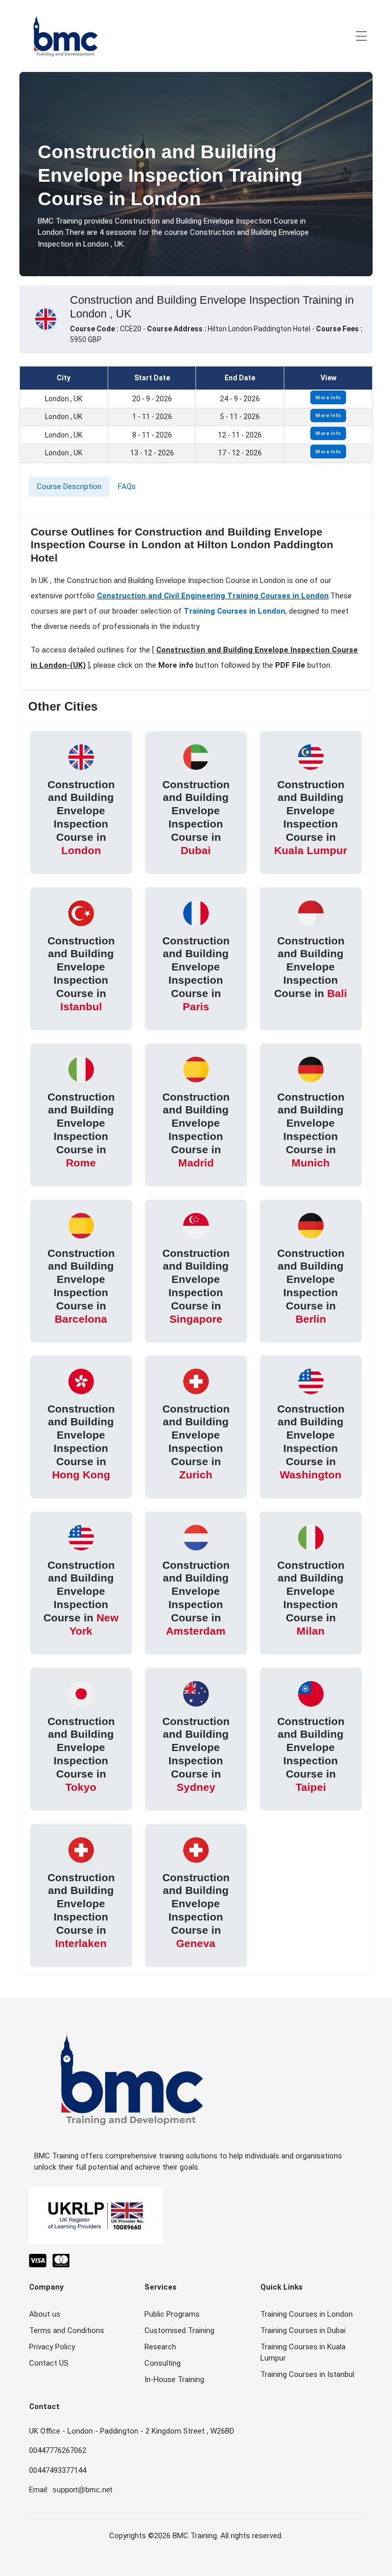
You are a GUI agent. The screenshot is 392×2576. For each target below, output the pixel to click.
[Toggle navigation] (361, 36)
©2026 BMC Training (182, 2536)
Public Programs (172, 2314)
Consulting (163, 2363)
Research (160, 2347)
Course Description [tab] (69, 487)
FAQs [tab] (127, 487)
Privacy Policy (52, 2347)
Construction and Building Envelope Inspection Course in (81, 817)
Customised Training (179, 2330)
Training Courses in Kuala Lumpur (303, 2353)
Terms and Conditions (67, 2330)
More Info (328, 397)
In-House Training (174, 2379)
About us (45, 2314)
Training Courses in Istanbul (307, 2374)
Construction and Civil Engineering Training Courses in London (213, 596)
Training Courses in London (235, 611)
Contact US (49, 2363)
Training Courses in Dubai (303, 2330)
